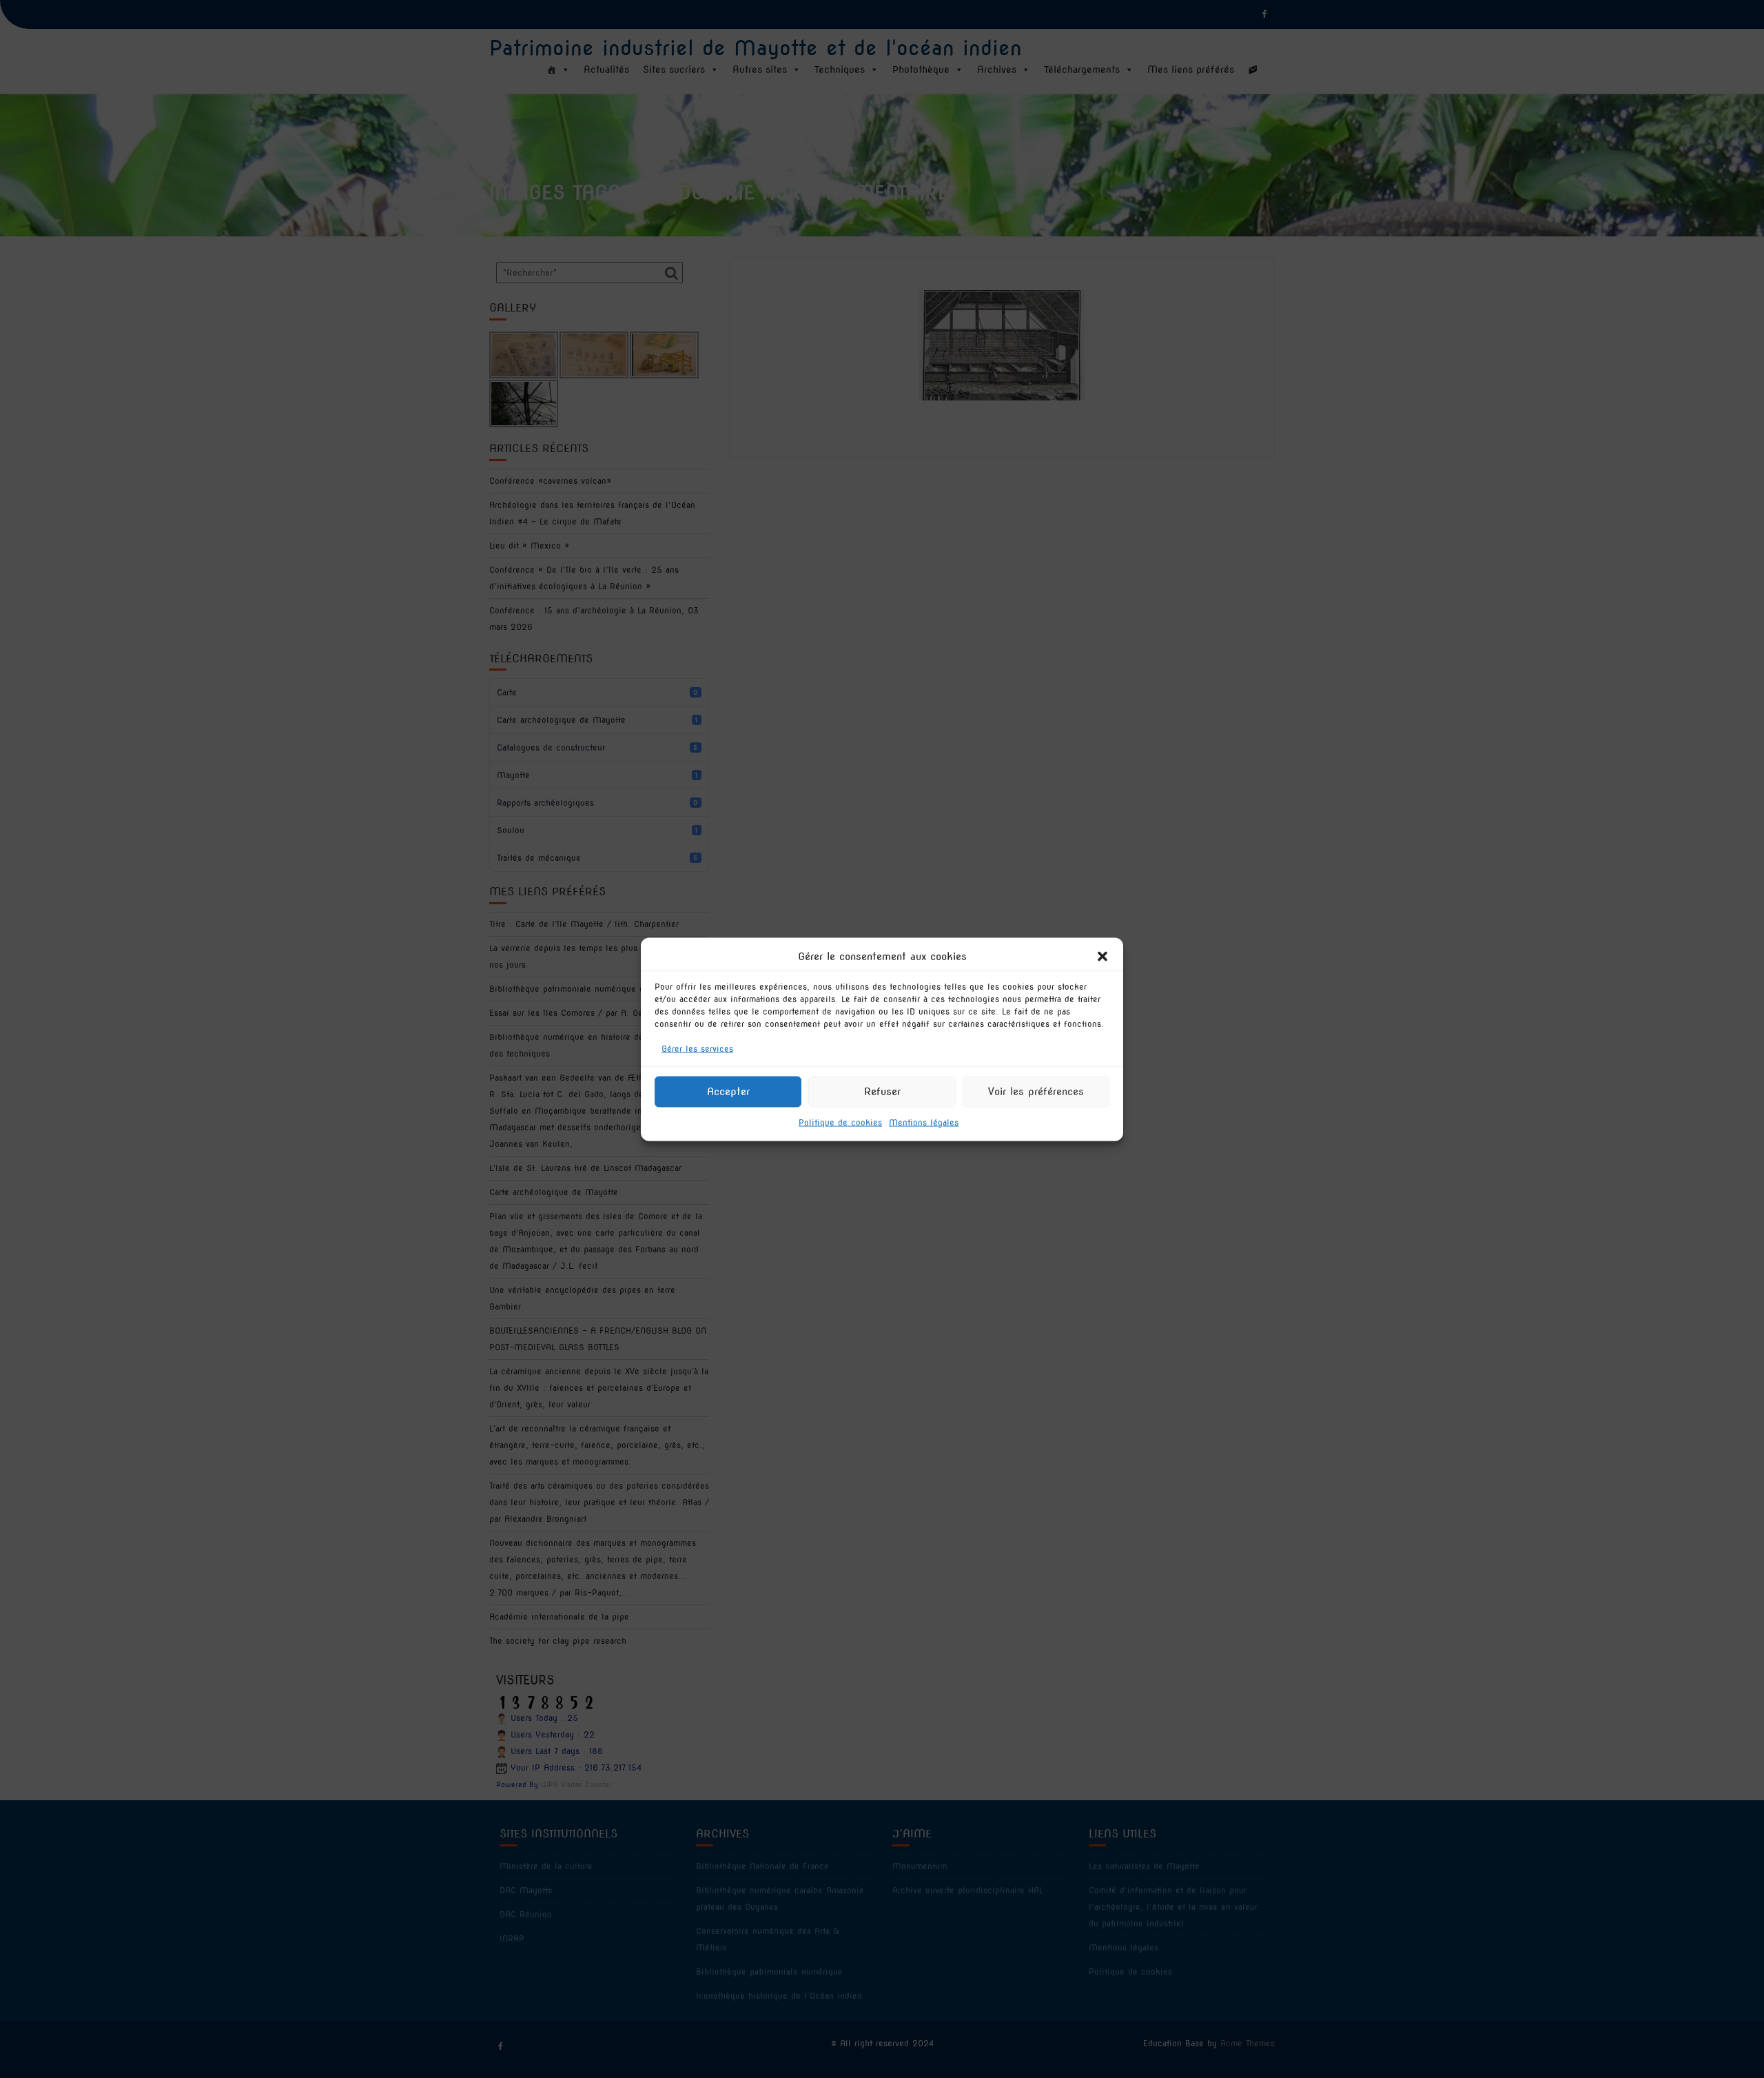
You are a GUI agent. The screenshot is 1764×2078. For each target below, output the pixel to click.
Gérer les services (697, 1048)
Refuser (882, 1092)
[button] (1102, 956)
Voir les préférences (1036, 1092)
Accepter (728, 1092)
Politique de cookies (840, 1122)
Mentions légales (924, 1122)
